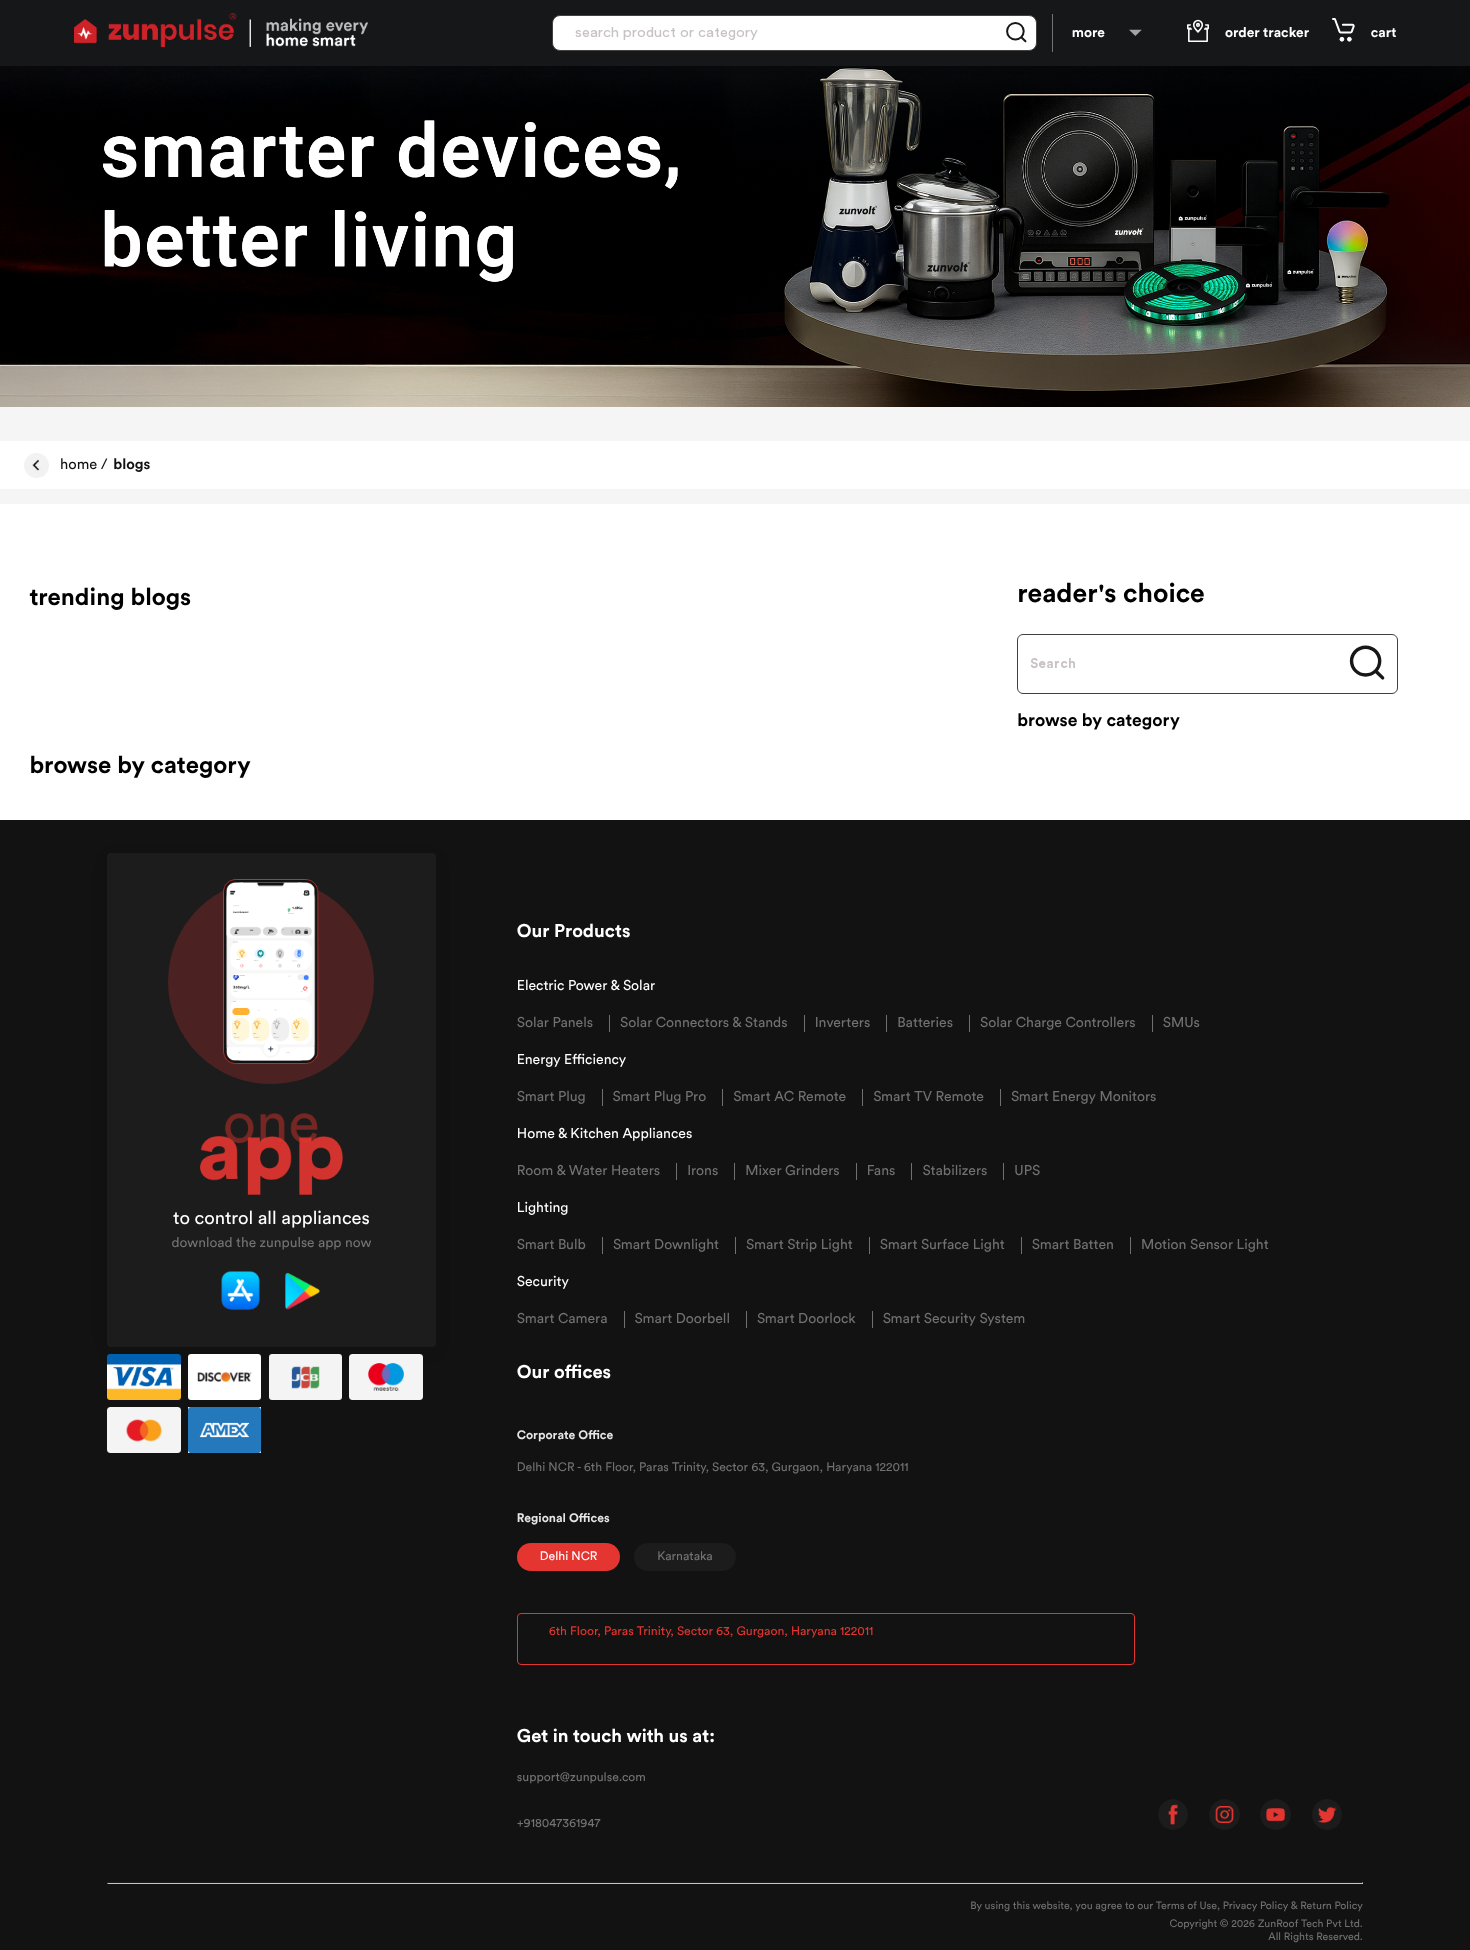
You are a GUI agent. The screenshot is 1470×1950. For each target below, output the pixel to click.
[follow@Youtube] (1275, 1817)
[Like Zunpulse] (1173, 1817)
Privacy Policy (1256, 1906)
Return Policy (1331, 1906)
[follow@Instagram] (1224, 1817)
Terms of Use (1186, 1906)
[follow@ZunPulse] (1327, 1817)
